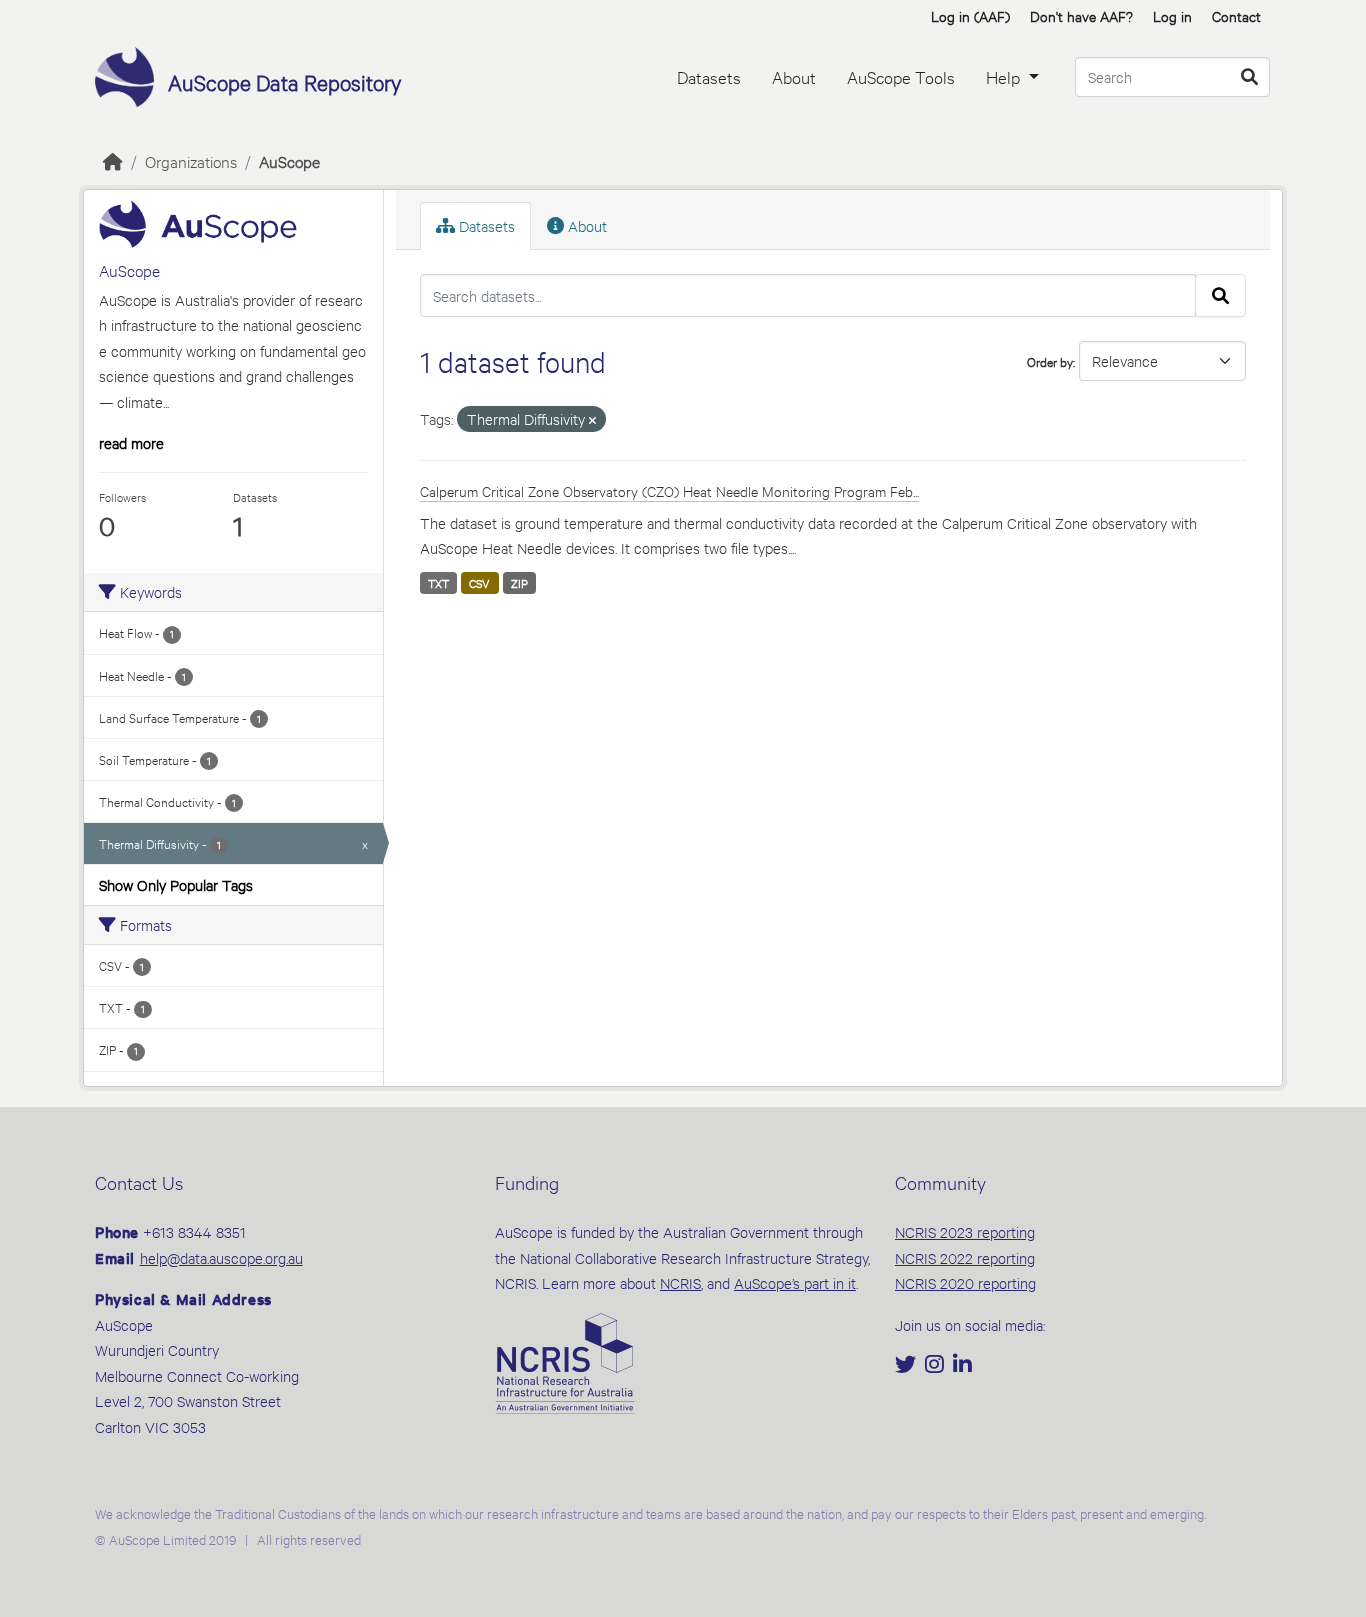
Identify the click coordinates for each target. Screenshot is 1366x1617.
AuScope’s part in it (795, 1282)
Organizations (191, 160)
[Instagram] (936, 1365)
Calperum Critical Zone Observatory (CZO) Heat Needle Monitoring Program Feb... (669, 490)
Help (1005, 76)
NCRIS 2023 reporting (965, 1231)
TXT (438, 583)
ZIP (519, 583)
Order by (1050, 361)
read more (131, 442)
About (794, 76)
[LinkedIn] (962, 1365)
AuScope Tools (901, 76)
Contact (1236, 15)
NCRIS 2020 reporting (965, 1282)
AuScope (289, 160)
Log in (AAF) (970, 15)
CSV (479, 583)
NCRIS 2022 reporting (965, 1257)
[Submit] (1249, 77)
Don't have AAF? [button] (1081, 15)
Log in (1172, 15)
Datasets (709, 76)
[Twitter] (907, 1365)
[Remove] (592, 420)
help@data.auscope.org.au (221, 1257)
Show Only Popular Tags (176, 884)
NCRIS (680, 1282)
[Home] (113, 160)
